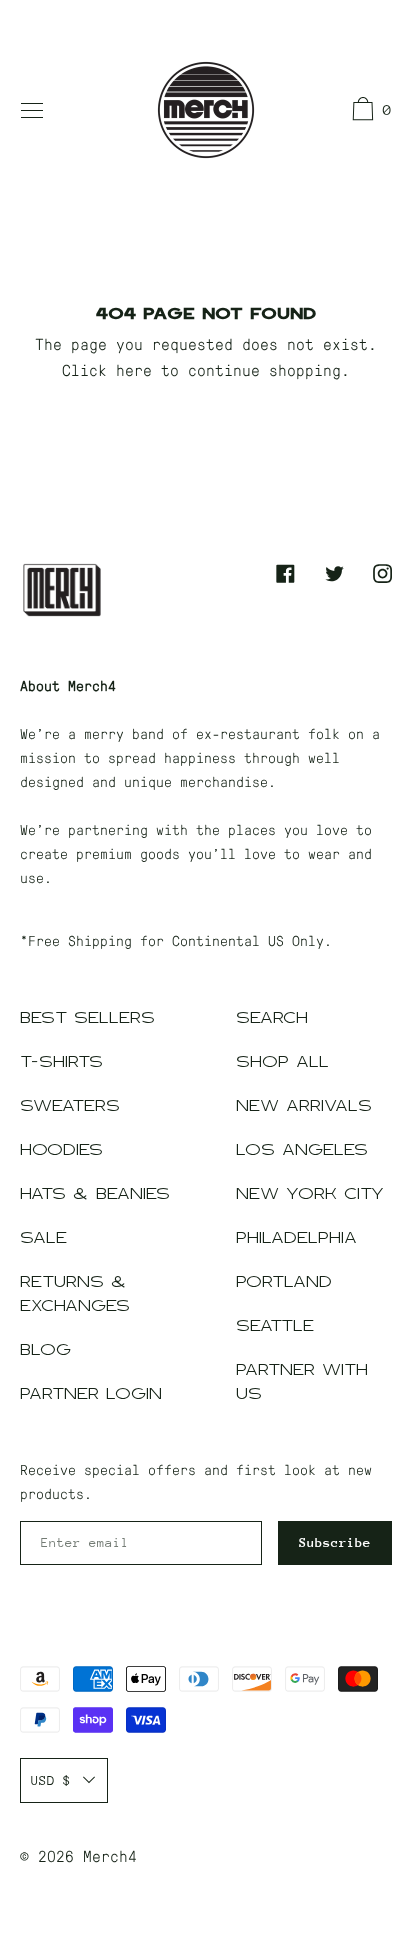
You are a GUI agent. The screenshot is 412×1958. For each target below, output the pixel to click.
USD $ (51, 1780)
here (134, 369)
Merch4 (110, 1855)
